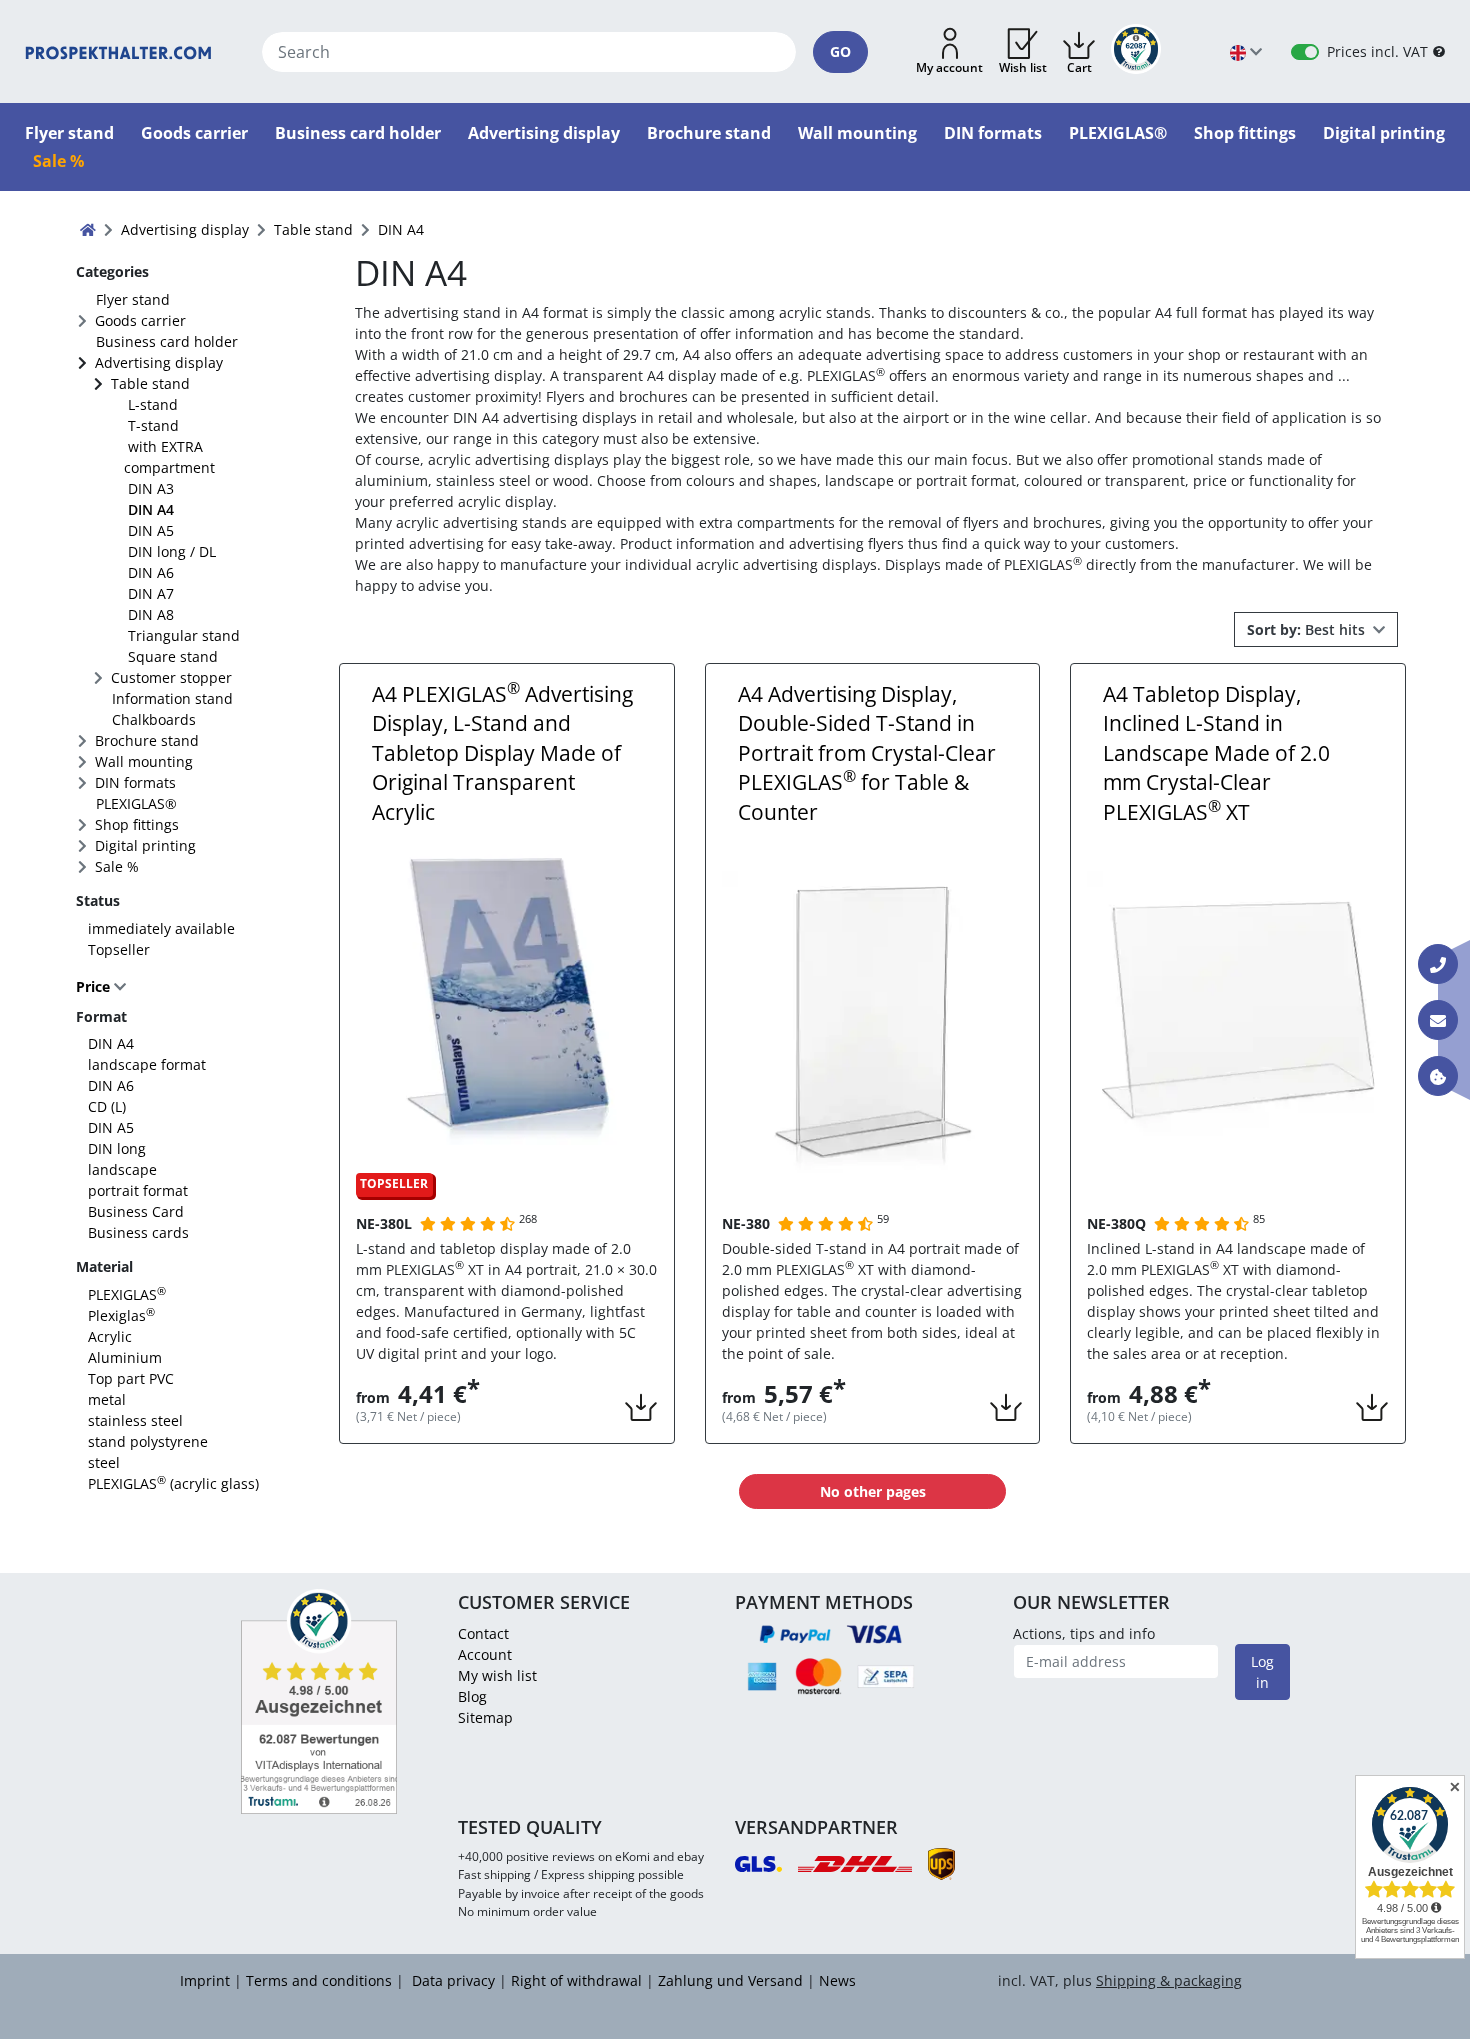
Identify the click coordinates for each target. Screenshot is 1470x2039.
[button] (949, 52)
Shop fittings (137, 824)
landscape (122, 1169)
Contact (483, 1633)
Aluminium (125, 1357)
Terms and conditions (319, 1980)
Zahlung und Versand (730, 1980)
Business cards (138, 1232)
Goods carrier (140, 320)
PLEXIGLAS (127, 1294)
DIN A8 (151, 614)
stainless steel (135, 1420)
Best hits (1308, 629)
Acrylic (110, 1336)
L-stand (153, 404)
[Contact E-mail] (1438, 1020)
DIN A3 (151, 488)
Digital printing (145, 845)
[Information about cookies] (1438, 1076)
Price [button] (95, 986)
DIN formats (135, 782)
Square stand (173, 656)
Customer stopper (171, 677)
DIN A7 (151, 593)
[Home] (118, 51)
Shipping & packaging (1169, 1980)
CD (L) (107, 1106)
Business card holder (167, 341)
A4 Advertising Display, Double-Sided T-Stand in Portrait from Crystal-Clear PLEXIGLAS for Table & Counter (867, 753)
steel (104, 1462)
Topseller (119, 949)
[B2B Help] (1439, 51)
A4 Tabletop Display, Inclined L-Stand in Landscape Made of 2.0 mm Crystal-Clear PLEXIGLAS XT (1216, 753)
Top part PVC (131, 1378)
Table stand (150, 383)
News (837, 1980)
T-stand (153, 425)
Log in (1262, 1672)
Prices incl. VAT (1377, 51)
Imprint (205, 1980)
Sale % (117, 866)
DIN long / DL (172, 551)
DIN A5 (151, 530)
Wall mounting (144, 761)
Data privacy (451, 1980)
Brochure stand (147, 740)
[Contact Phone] (1438, 964)
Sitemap (485, 1717)
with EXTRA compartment (169, 457)
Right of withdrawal (576, 1980)
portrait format (138, 1190)
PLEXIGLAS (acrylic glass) (173, 1483)
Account (485, 1654)
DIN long (117, 1148)
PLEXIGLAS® (136, 803)
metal (107, 1399)
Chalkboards (154, 719)
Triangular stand (184, 635)
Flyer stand (133, 299)
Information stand (172, 698)
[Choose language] (1246, 51)
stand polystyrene (148, 1441)
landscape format (147, 1064)
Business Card (136, 1211)
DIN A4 (151, 509)
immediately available (161, 928)
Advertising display (159, 362)
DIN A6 (151, 572)
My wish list (497, 1675)
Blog (472, 1696)
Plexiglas (121, 1315)
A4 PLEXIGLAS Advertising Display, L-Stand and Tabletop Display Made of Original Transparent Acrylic (502, 753)
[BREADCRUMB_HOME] (88, 229)
